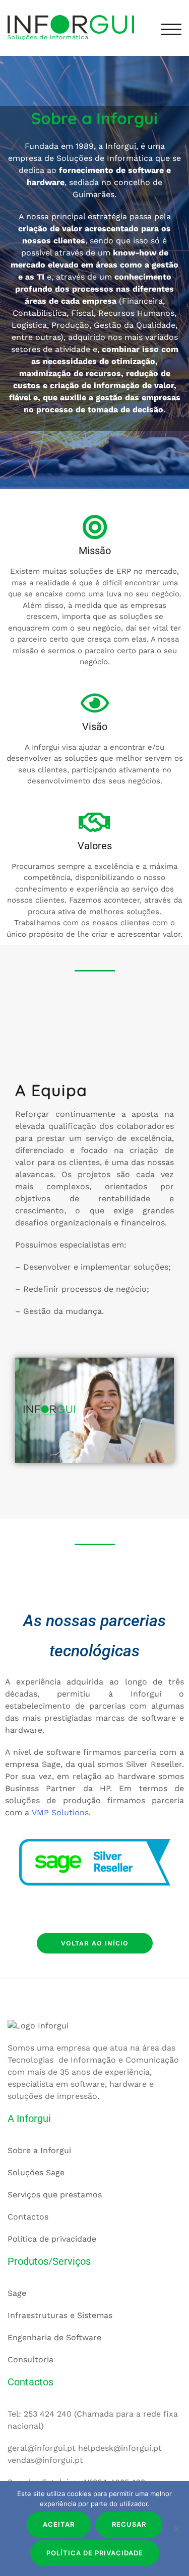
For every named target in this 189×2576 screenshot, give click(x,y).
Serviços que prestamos (55, 2195)
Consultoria (30, 2360)
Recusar (129, 2524)
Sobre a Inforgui (39, 2150)
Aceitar (59, 2524)
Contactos (28, 2217)
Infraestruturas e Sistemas (60, 2315)
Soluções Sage (36, 2172)
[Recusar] (176, 2529)
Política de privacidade (52, 2239)
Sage (17, 2293)
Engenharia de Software (54, 2337)
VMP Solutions (60, 1812)
